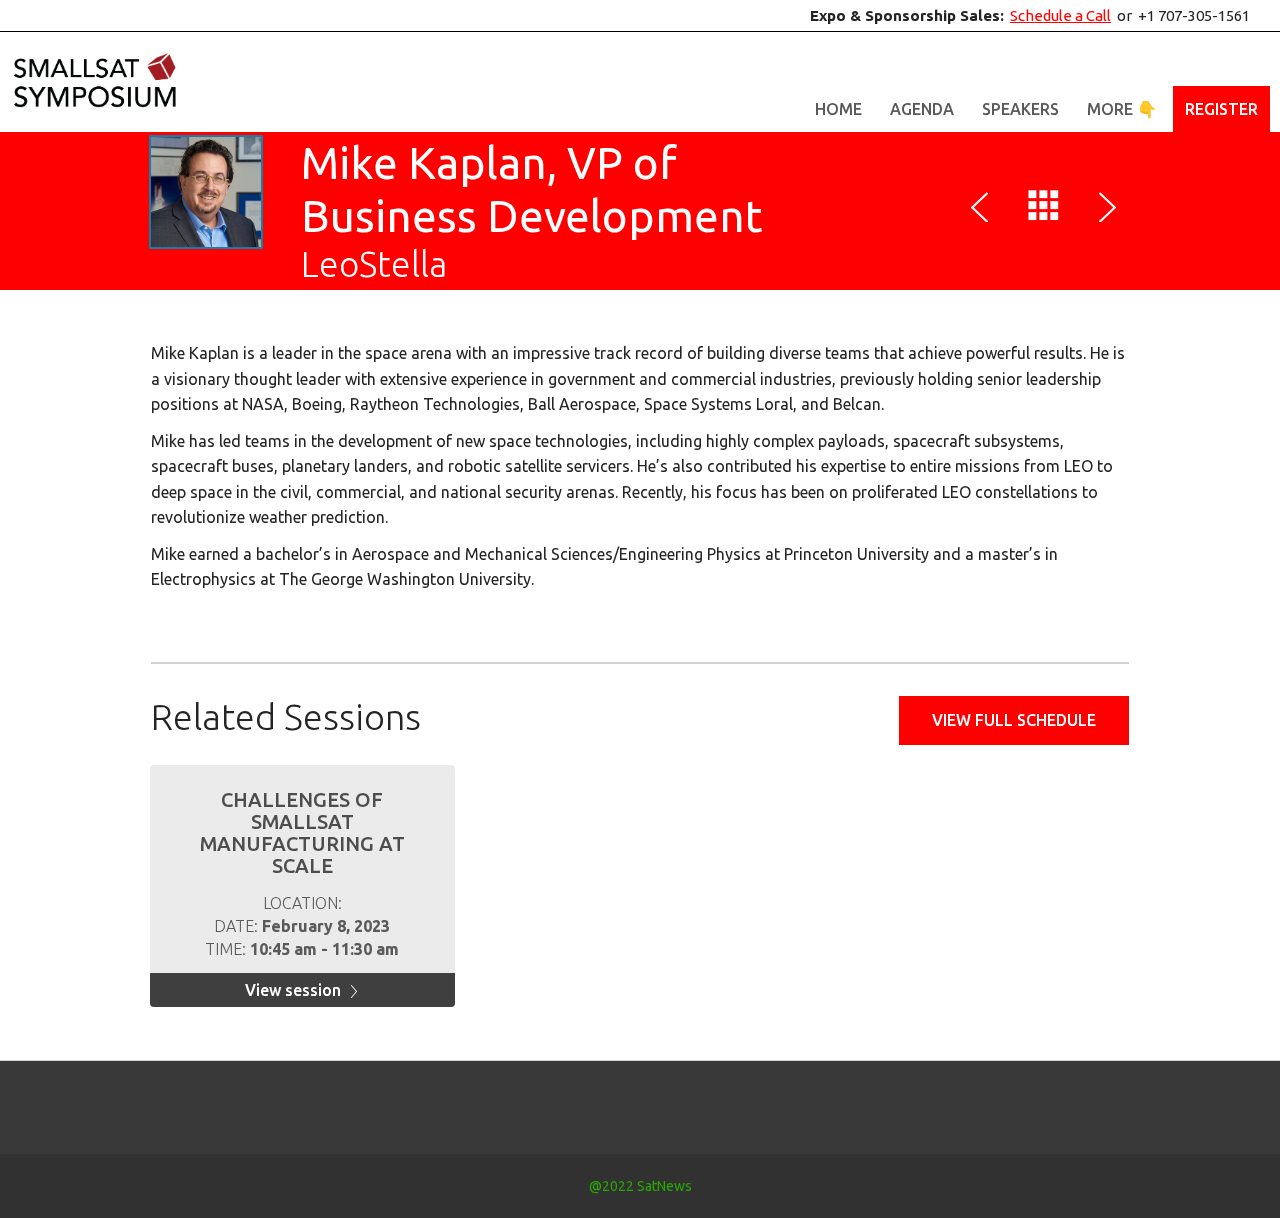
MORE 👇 (1122, 109)
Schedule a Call (1060, 15)
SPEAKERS (1020, 109)
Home (838, 109)
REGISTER (1221, 109)
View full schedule (1014, 720)
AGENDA (922, 109)
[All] (1044, 210)
